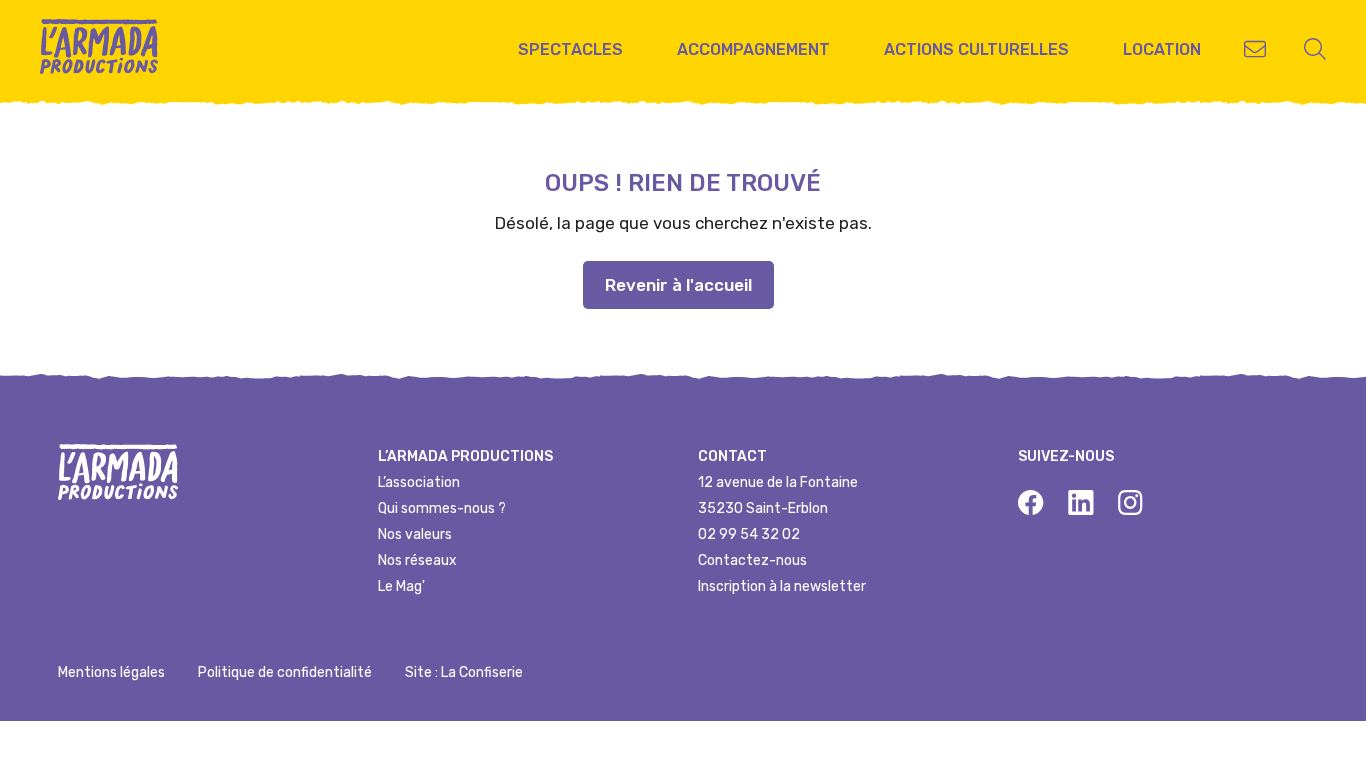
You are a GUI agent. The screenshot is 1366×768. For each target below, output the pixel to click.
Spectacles (570, 49)
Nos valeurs (415, 534)
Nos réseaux (417, 560)
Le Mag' (401, 586)
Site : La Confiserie (464, 672)
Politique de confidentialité (285, 672)
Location (1162, 49)
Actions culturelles (976, 49)
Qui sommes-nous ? (442, 508)
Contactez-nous (752, 560)
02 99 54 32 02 (749, 534)
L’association (419, 482)
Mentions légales (111, 672)
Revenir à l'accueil (678, 285)
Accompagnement (753, 49)
